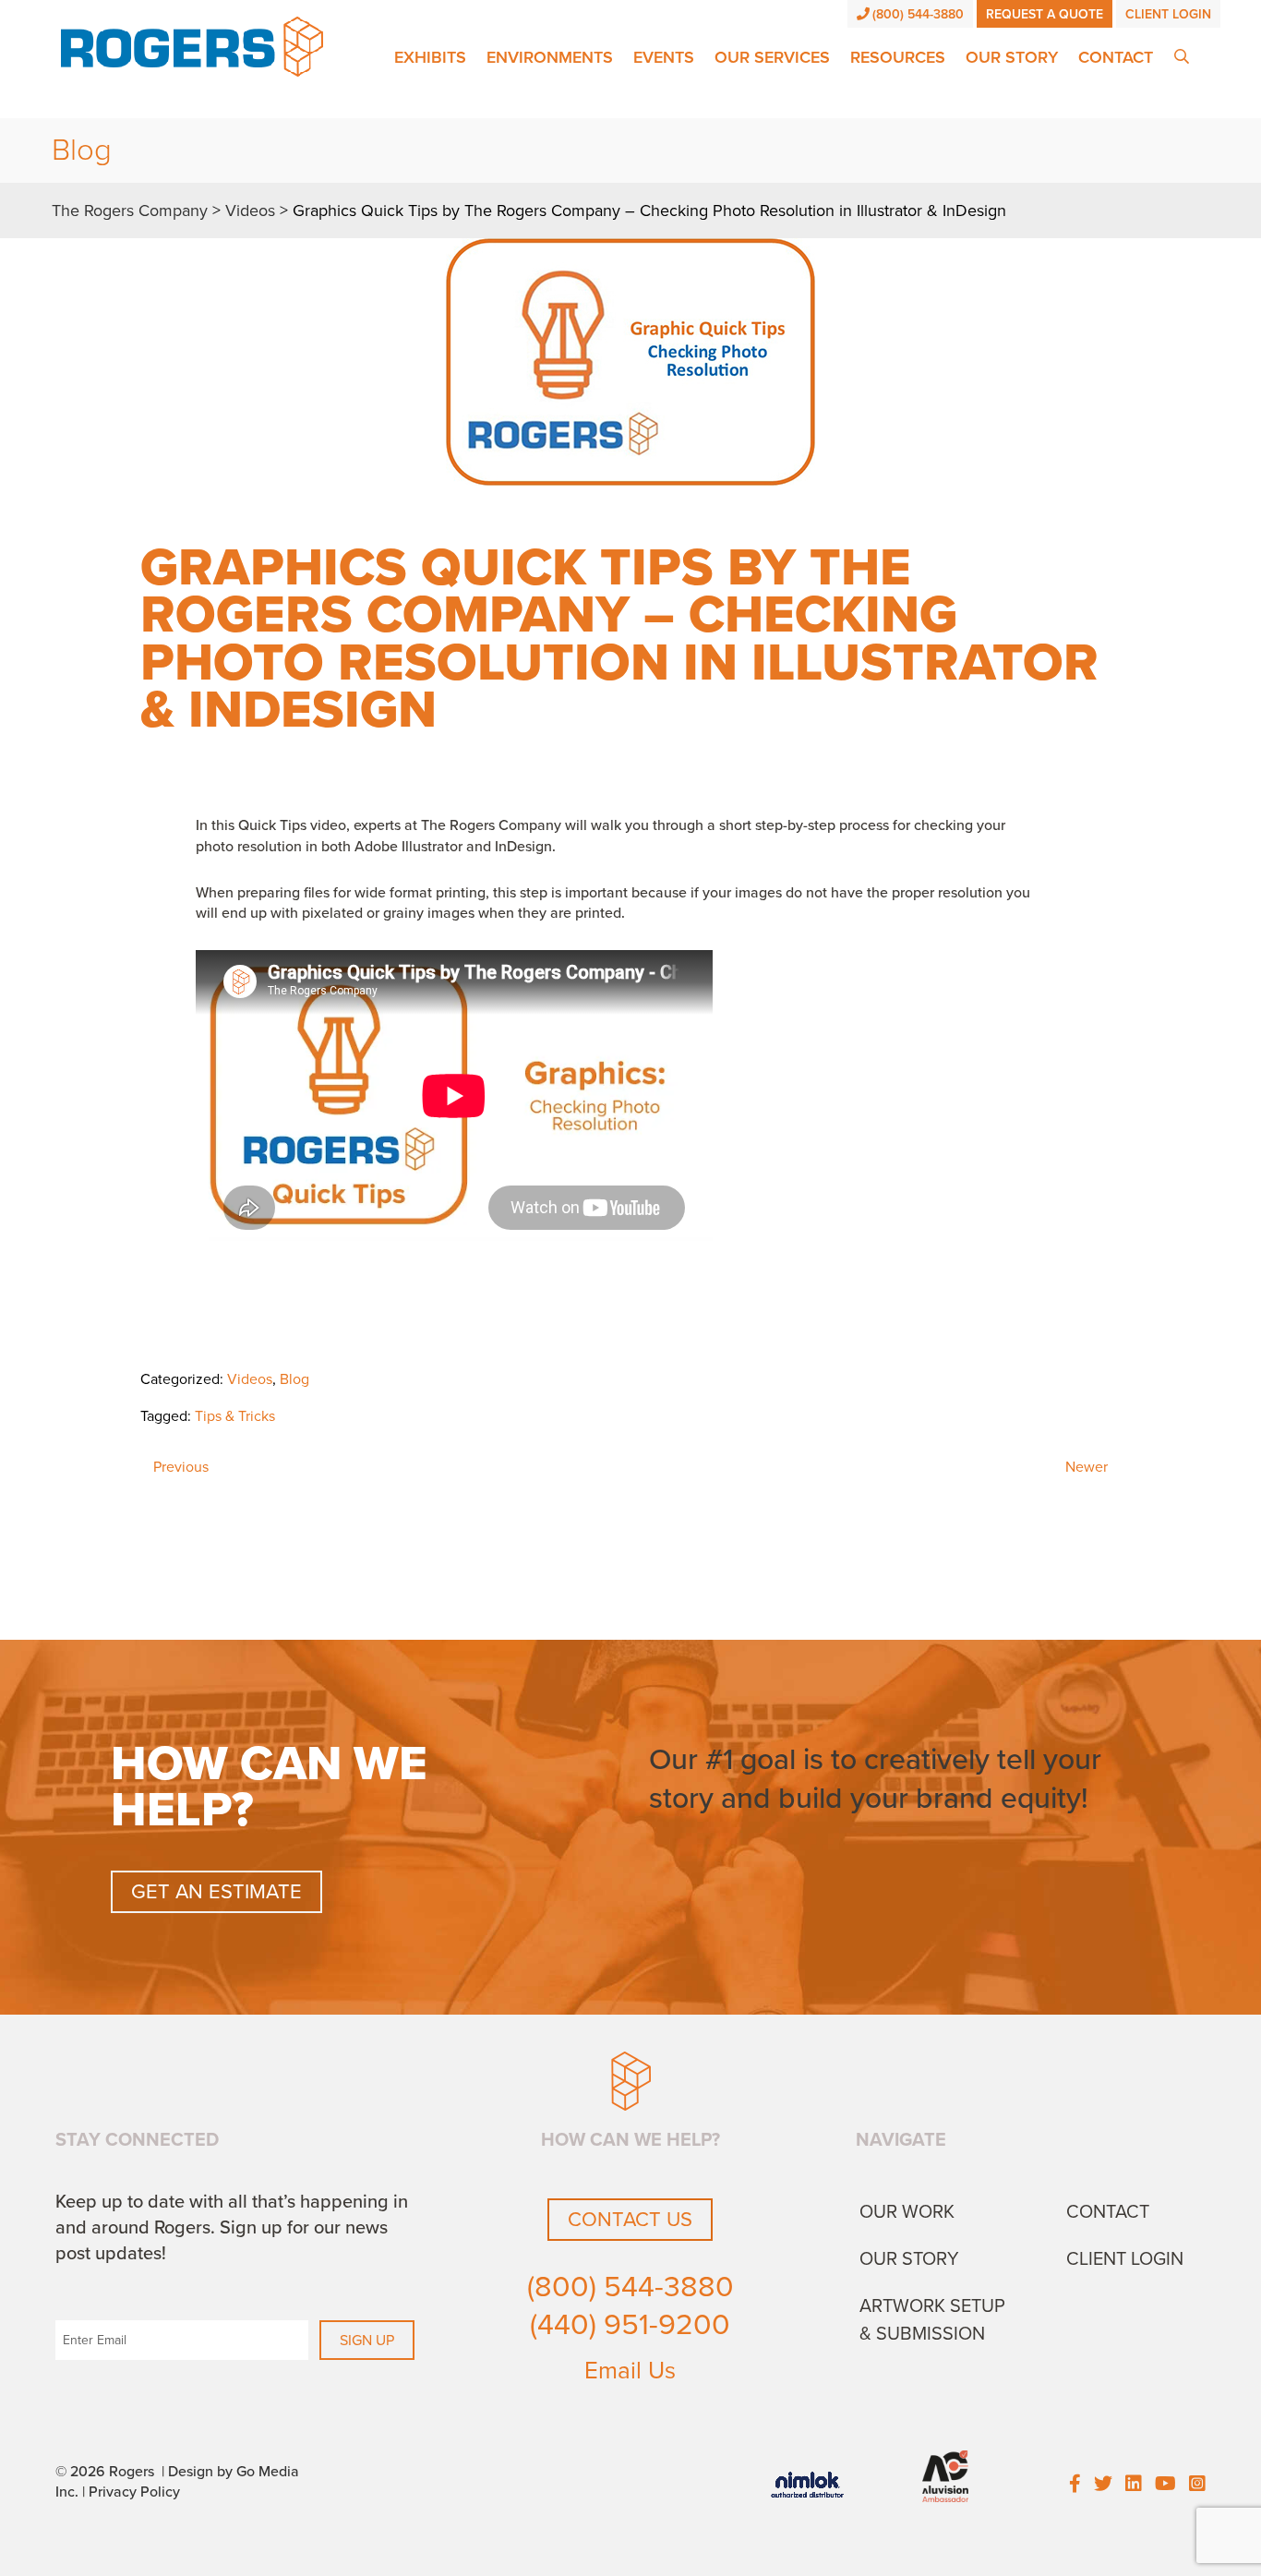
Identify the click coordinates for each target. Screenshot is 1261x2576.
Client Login (1168, 14)
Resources (898, 57)
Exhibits (430, 57)
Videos (250, 1379)
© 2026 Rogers (105, 2472)
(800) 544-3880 (918, 14)
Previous (181, 1467)
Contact (1116, 57)
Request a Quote (1045, 14)
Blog (294, 1379)
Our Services (772, 57)
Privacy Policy (134, 2492)
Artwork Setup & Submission (932, 2320)
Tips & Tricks (235, 1416)
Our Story (1012, 57)
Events (664, 57)
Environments (550, 57)
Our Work (907, 2212)
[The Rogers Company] (192, 45)
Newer (1087, 1467)
